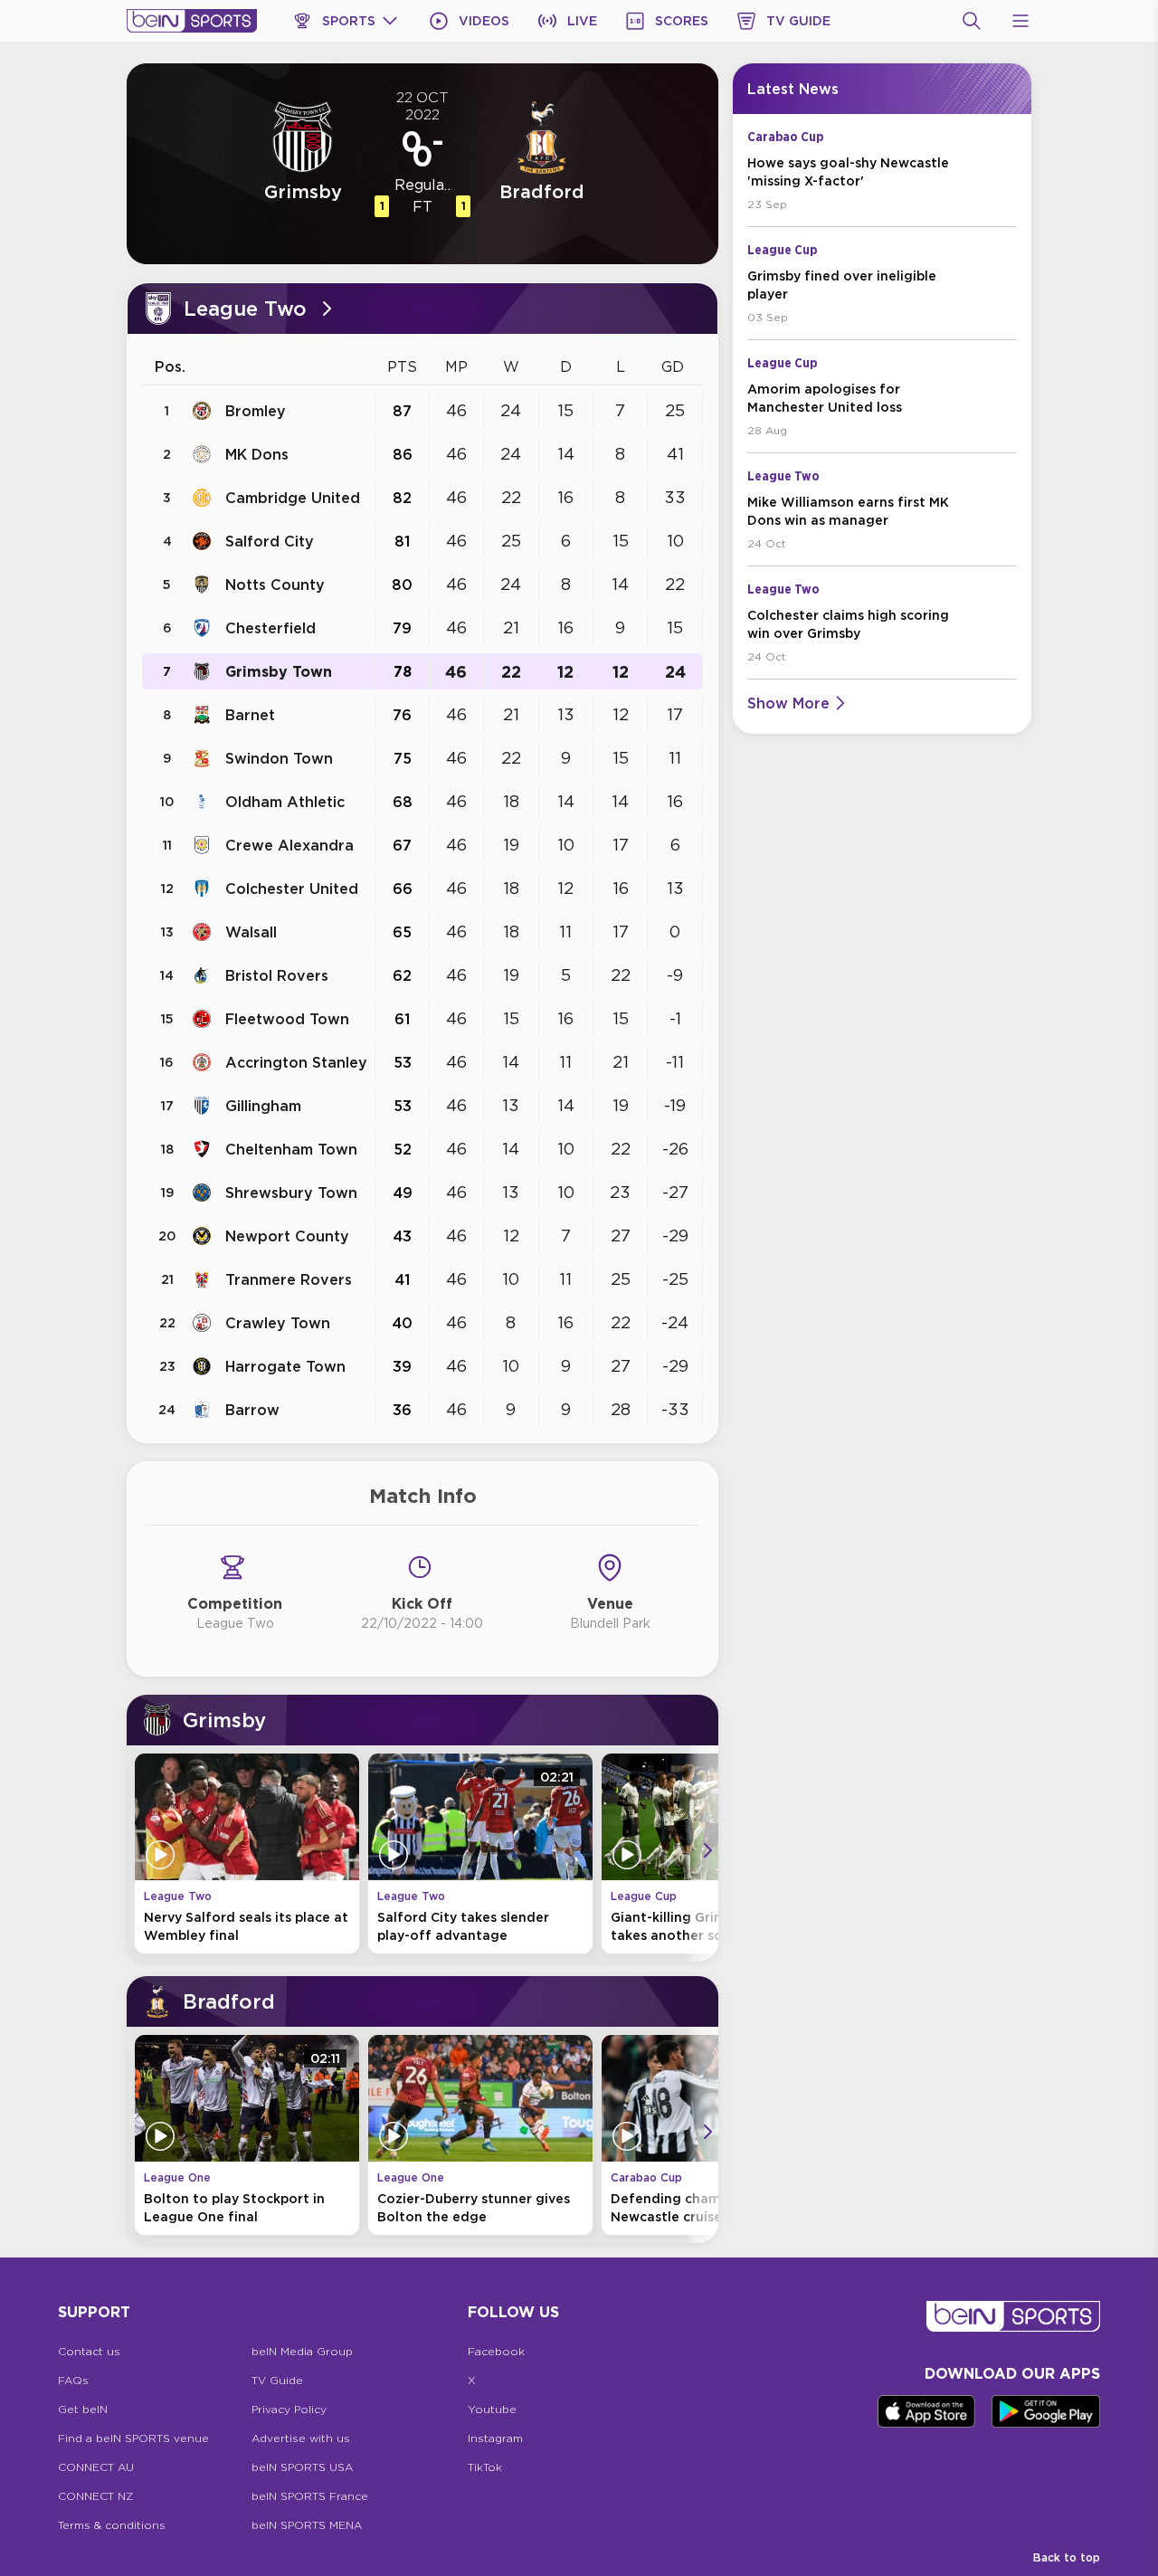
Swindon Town (279, 758)
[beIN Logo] (192, 21)
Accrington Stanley (296, 1062)
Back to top (1067, 2557)
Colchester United (292, 889)
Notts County (275, 585)
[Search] (972, 21)
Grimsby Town (279, 671)
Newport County (287, 1236)
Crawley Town (278, 1323)
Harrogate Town (285, 1366)
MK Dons (257, 454)
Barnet (250, 715)
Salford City (270, 541)
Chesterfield (271, 628)
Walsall (251, 932)
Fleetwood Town (287, 1019)
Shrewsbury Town (291, 1193)
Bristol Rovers (277, 975)
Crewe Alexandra (289, 845)
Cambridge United (293, 498)
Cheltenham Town (291, 1149)
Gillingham (263, 1106)
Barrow (252, 1410)
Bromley (256, 411)
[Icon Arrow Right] (707, 1850)
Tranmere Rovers (289, 1279)
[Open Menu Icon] (1020, 21)
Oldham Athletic (285, 802)
